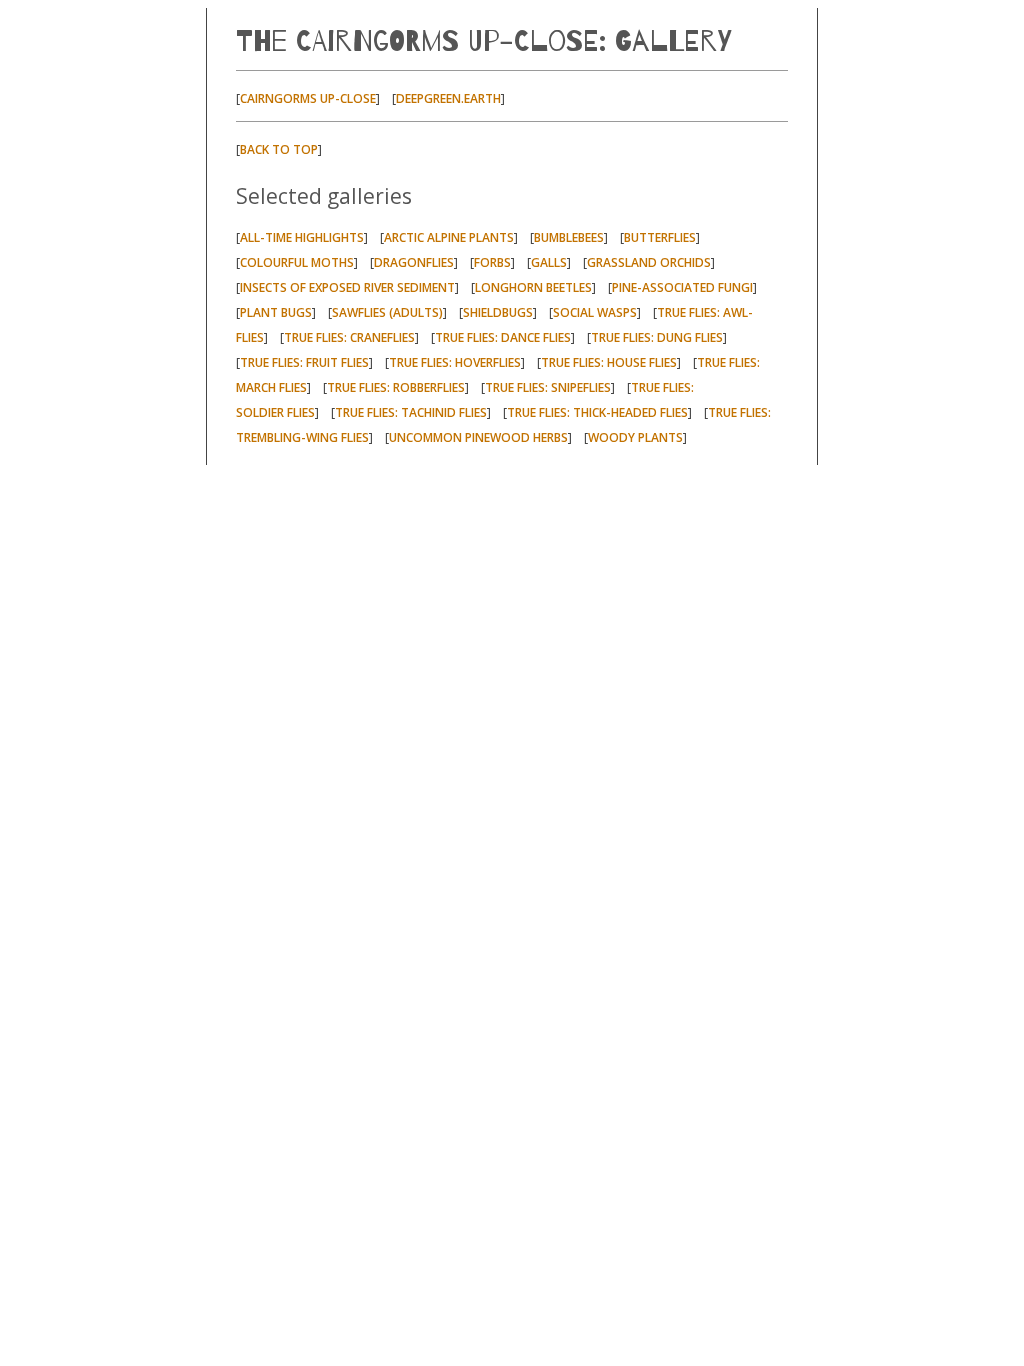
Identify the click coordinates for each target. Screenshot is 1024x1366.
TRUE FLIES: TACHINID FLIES (411, 412)
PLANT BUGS (276, 312)
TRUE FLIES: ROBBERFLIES (396, 387)
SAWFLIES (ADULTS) (387, 312)
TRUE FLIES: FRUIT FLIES (304, 362)
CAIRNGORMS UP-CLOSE (308, 98)
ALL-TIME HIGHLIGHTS (302, 237)
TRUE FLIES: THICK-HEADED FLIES (597, 412)
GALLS (549, 262)
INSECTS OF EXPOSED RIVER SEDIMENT (347, 287)
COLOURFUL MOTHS (297, 262)
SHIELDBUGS (498, 312)
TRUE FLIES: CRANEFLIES (349, 337)
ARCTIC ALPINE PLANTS (449, 237)
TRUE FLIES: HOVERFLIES (455, 362)
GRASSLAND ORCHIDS (649, 262)
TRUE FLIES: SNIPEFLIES (548, 387)
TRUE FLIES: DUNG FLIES (657, 337)
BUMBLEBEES (569, 237)
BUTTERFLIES (660, 237)
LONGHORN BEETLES (533, 287)
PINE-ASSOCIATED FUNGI (682, 287)
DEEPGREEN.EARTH (448, 98)
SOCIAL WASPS (595, 312)
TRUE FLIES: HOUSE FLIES (609, 362)
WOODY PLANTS (635, 437)
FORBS (492, 262)
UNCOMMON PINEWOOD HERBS (478, 437)
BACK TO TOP (279, 149)
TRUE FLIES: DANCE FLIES (503, 337)
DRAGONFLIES (414, 262)
